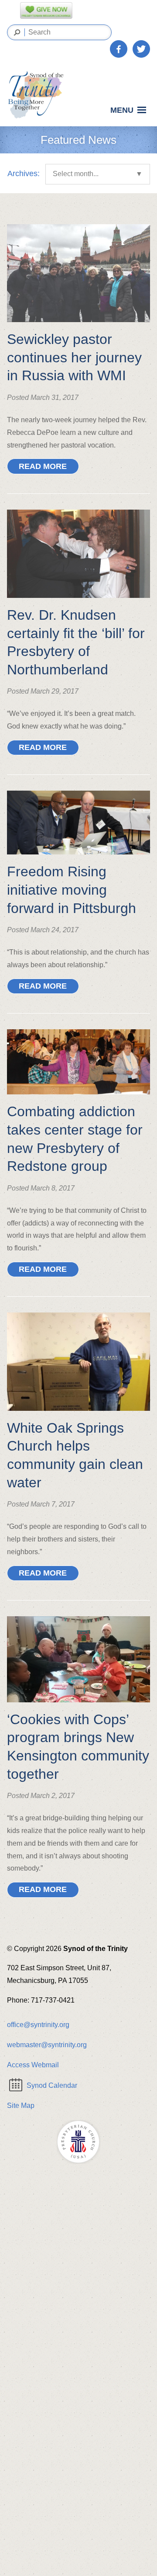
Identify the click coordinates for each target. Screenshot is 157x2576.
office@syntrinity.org (38, 2025)
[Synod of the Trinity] (38, 95)
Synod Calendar (52, 2085)
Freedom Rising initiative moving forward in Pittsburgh (72, 890)
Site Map (21, 2106)
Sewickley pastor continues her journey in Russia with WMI (74, 357)
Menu (122, 110)
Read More (43, 466)
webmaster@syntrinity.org (47, 2045)
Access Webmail (33, 2065)
